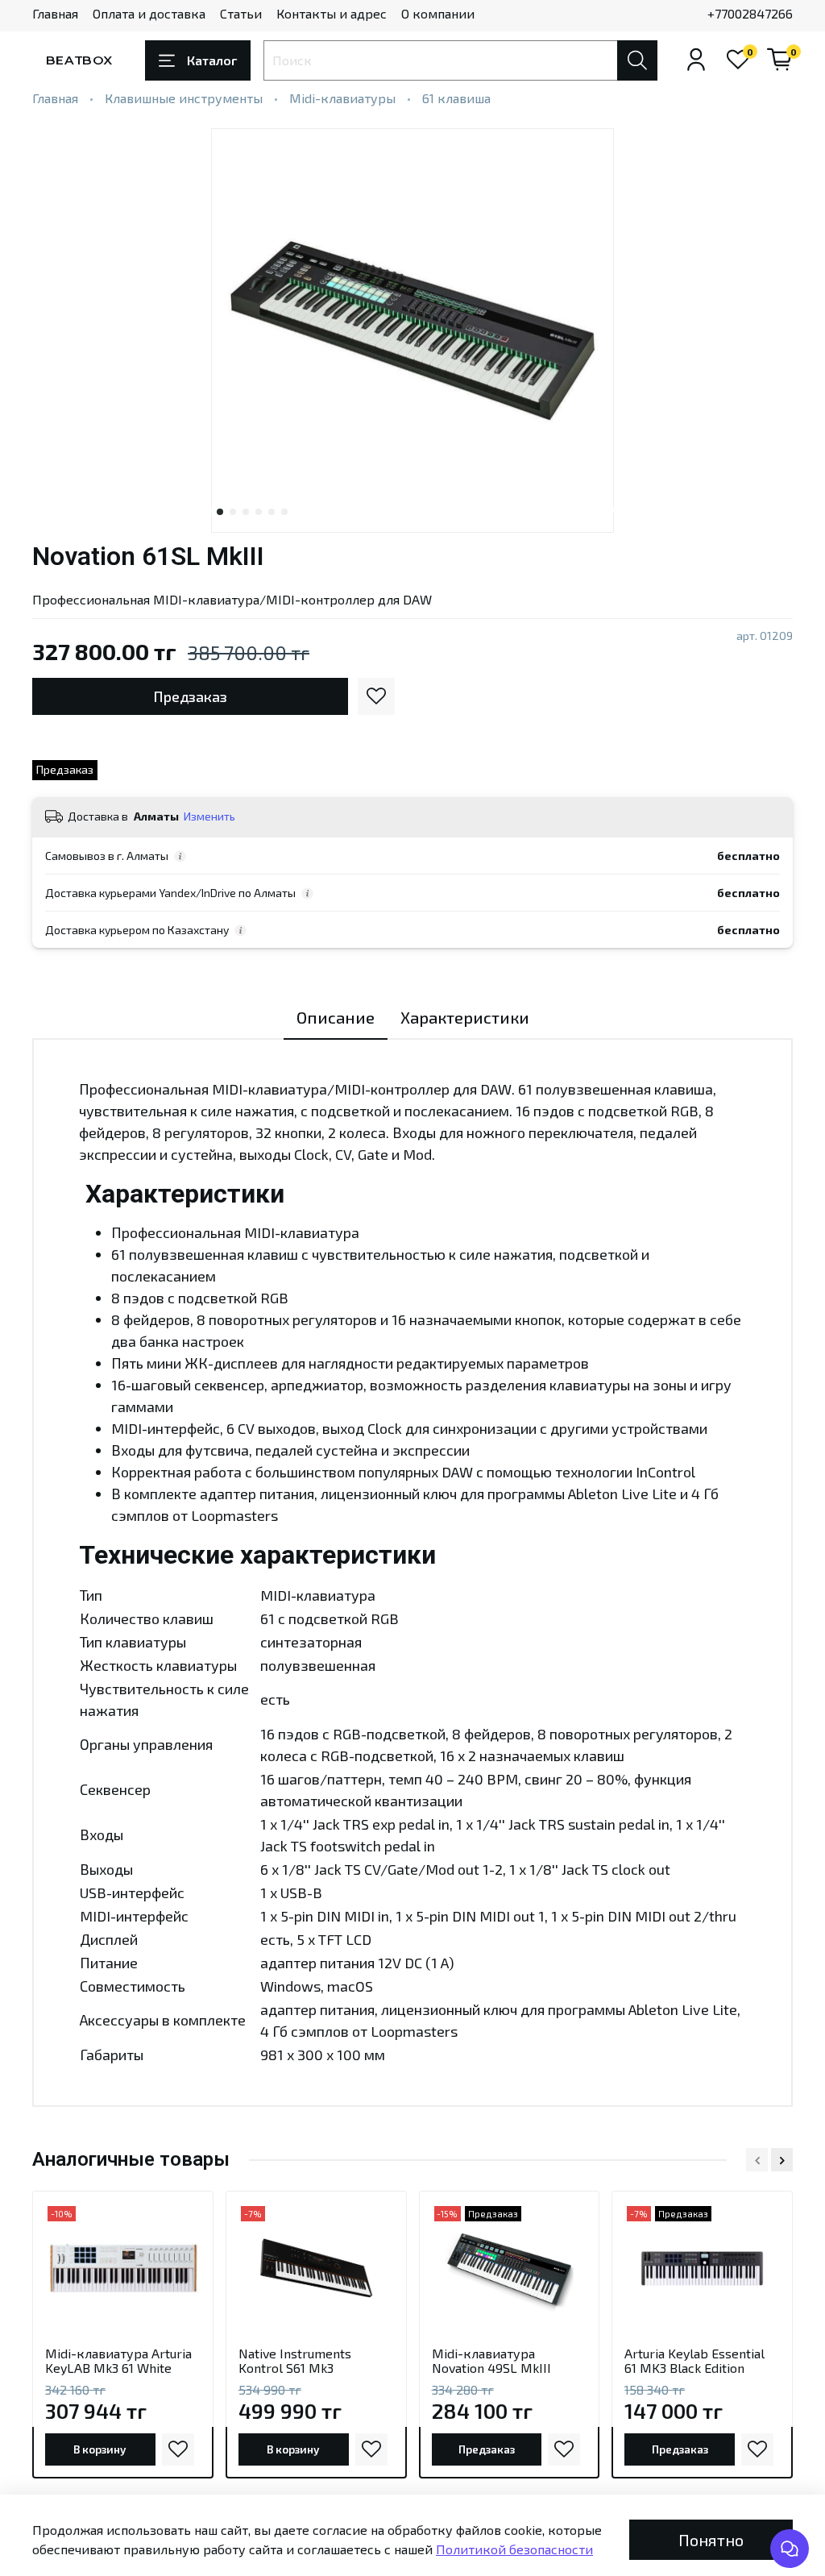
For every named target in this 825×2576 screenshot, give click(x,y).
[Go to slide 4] (259, 512)
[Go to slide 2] (233, 512)
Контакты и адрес (332, 13)
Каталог (212, 60)
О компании (438, 13)
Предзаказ (190, 696)
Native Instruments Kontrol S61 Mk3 (295, 2360)
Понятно (711, 2540)
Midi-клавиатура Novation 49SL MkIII (491, 2360)
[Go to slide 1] (220, 512)
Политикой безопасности (514, 2549)
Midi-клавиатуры (342, 98)
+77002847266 (750, 13)
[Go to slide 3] (246, 512)
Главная (55, 13)
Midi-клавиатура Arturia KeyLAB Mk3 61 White (118, 2360)
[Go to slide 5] (272, 512)
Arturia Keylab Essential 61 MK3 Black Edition (694, 2360)
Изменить (209, 816)
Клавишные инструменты (184, 98)
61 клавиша (456, 98)
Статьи (241, 13)
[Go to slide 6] (284, 512)
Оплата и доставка (149, 13)
